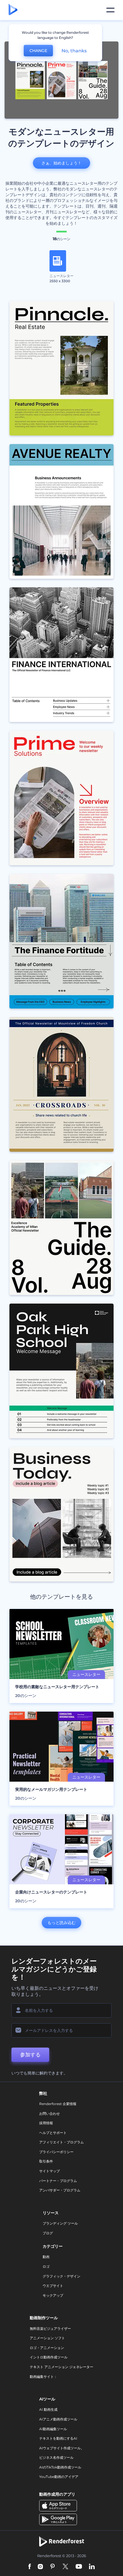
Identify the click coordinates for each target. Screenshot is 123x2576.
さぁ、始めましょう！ (61, 163)
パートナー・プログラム (58, 2181)
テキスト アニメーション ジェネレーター (61, 2367)
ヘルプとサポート (53, 2133)
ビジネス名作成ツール (56, 2457)
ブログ (48, 2233)
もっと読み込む (61, 1923)
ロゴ (46, 2266)
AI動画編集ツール (53, 2429)
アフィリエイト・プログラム (61, 2142)
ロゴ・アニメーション (47, 2348)
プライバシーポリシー (56, 2152)
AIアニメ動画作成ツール (58, 2419)
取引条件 (46, 2161)
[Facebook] (30, 2567)
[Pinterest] (52, 2567)
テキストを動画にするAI (58, 2438)
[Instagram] (40, 2567)
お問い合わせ (49, 2113)
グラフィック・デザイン (61, 2276)
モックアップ (53, 2295)
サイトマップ (49, 2171)
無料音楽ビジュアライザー (50, 2329)
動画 (46, 2257)
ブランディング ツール (60, 2223)
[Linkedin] (92, 2567)
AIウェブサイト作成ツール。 (62, 2448)
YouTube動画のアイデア (59, 2477)
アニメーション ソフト (47, 2338)
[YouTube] (79, 2567)
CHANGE (38, 51)
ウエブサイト (53, 2286)
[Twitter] (65, 2567)
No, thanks (74, 51)
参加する (30, 2055)
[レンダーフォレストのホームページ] (13, 10)
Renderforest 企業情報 (58, 2104)
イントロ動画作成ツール (49, 2357)
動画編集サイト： (43, 2377)
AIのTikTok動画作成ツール (60, 2467)
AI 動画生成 (48, 2409)
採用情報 (46, 2123)
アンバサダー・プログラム (60, 2190)
